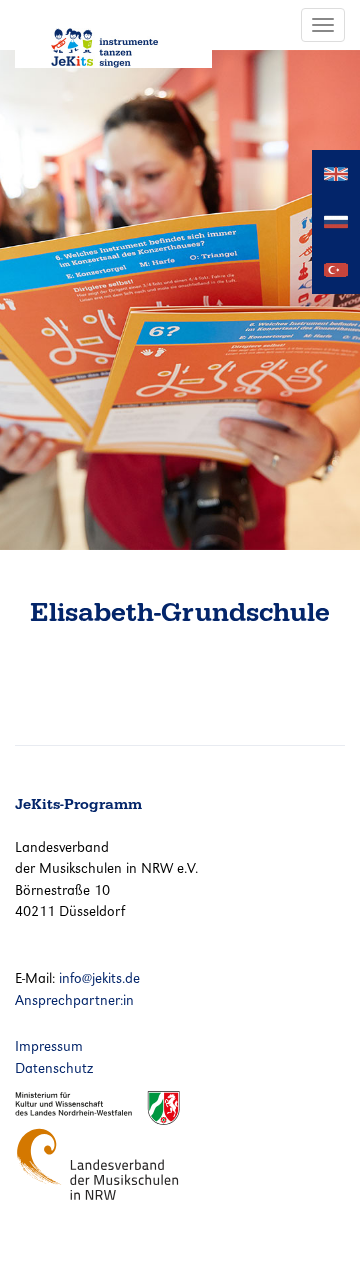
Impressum (49, 1046)
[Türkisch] (336, 268)
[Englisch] (336, 172)
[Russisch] (336, 220)
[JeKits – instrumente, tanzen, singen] (113, 34)
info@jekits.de (99, 978)
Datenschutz (54, 1068)
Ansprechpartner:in (74, 1000)
